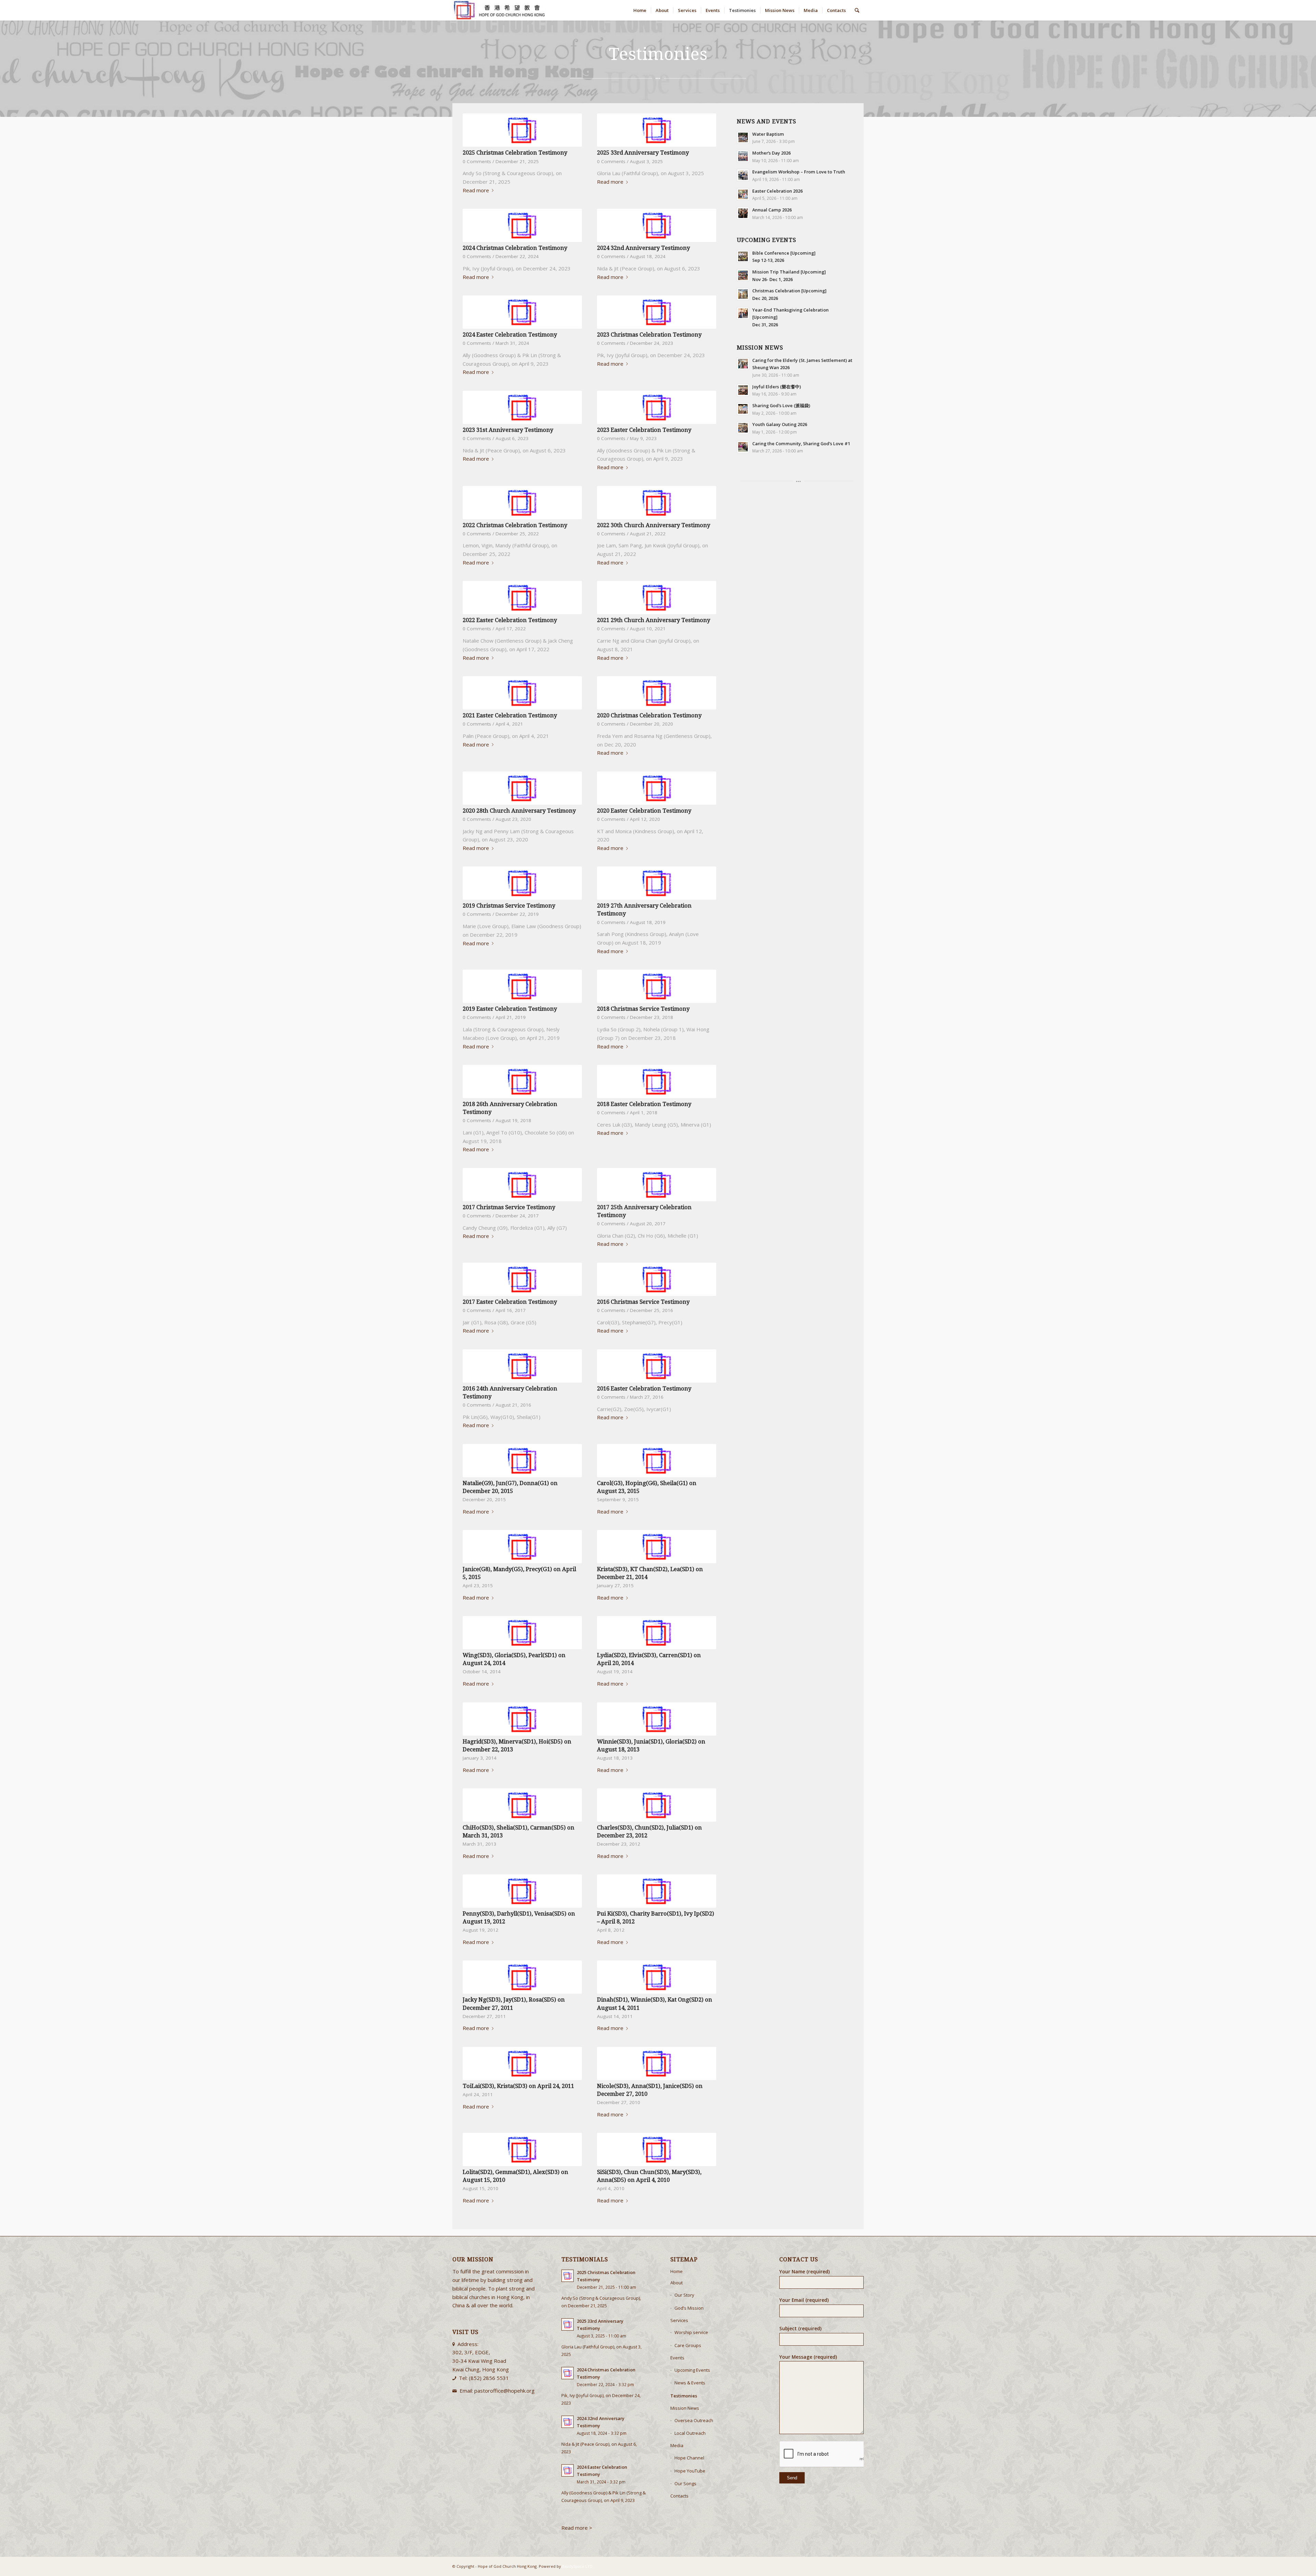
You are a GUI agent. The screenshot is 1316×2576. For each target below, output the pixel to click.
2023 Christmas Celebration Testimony (649, 335)
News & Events (690, 2383)
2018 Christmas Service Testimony (643, 1009)
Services (679, 2320)
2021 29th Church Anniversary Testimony (654, 620)
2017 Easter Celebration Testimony (510, 1302)
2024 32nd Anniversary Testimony (643, 248)
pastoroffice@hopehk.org (504, 2391)
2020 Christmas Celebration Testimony (649, 715)
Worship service (691, 2332)
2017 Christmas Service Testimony (509, 1207)
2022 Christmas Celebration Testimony (515, 525)
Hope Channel (689, 2458)
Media (677, 2445)
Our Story (684, 2295)
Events (677, 2358)
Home (677, 2271)
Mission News (685, 2408)
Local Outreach (690, 2433)
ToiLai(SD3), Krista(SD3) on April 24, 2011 (518, 2086)
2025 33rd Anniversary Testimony (643, 153)
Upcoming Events (692, 2370)
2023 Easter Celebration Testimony (644, 430)
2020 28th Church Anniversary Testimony (519, 811)
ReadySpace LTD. (578, 2566)
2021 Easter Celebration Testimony (510, 715)
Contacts (679, 2496)
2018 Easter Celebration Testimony (644, 1104)
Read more (476, 190)
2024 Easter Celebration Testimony (510, 335)
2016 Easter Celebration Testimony (644, 1389)
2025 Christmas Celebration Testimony (515, 153)
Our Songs (685, 2483)
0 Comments (477, 161)
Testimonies (684, 2396)
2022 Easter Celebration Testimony (510, 620)
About (677, 2283)
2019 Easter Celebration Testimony (510, 1009)
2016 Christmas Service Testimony (643, 1302)
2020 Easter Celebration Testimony (644, 811)
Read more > (577, 2528)
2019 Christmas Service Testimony (509, 906)
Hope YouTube (690, 2471)
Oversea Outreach (694, 2420)
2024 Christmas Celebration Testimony (515, 248)
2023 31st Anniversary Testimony (508, 430)
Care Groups (688, 2345)
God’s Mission (689, 2308)
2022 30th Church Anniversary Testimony (654, 525)
